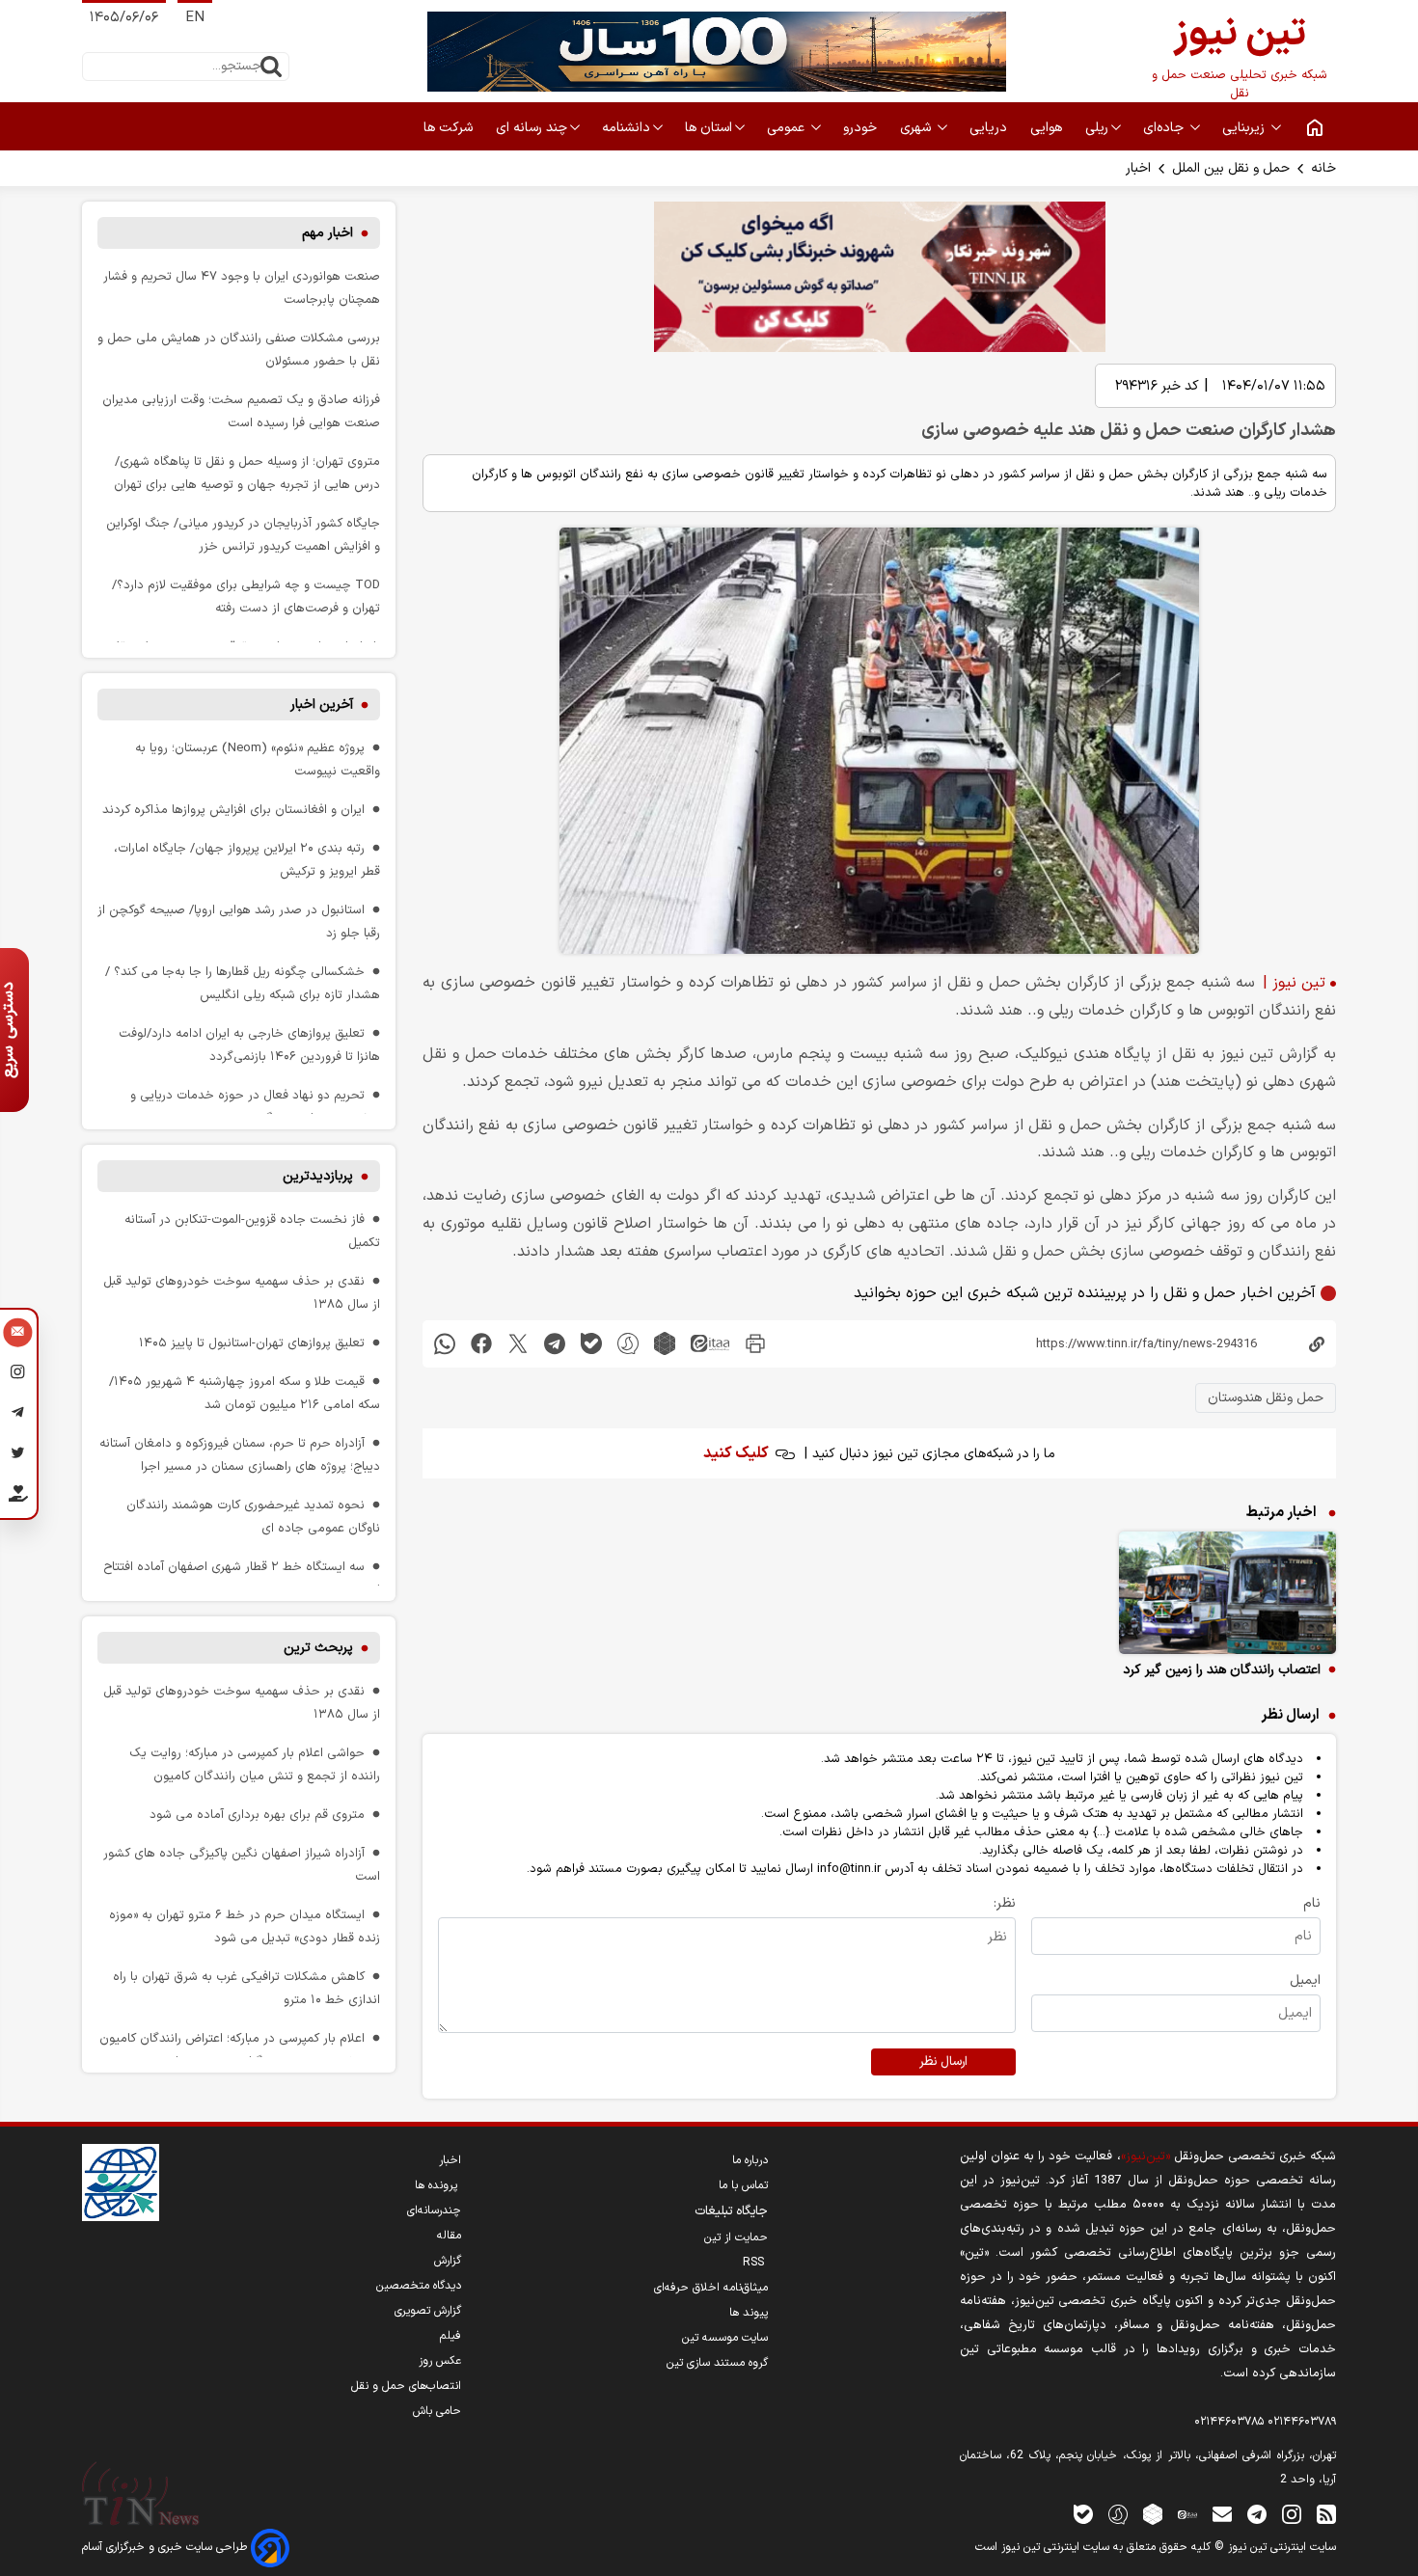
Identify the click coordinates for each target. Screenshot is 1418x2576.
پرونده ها (438, 2185)
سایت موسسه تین (725, 2338)
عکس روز (440, 2361)
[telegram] (555, 1344)
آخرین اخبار (322, 705)
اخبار (1138, 168)
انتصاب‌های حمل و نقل (406, 2386)
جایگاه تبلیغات (731, 2211)
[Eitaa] (1187, 2514)
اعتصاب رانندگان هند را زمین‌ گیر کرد (1222, 1670)
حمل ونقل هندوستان (1266, 1398)
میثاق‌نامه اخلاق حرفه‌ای (711, 2288)
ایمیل (1305, 1980)
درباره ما (750, 2160)
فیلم (450, 2336)
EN (195, 18)
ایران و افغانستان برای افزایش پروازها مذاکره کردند (233, 810)
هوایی (1048, 128)
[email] (1222, 2514)
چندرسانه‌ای (434, 2210)
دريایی (990, 128)
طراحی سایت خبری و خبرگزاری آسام (166, 2547)
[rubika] (665, 1344)
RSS (755, 2263)
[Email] (18, 1335)
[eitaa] (710, 1344)
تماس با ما (743, 2185)
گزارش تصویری (428, 2311)
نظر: (1005, 1903)
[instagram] (1292, 2514)
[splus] (1118, 2514)
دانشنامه (626, 128)
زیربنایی (1245, 128)
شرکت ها (450, 128)
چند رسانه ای (532, 128)
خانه (1323, 168)
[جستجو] (271, 67)
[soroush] (628, 1344)
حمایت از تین (736, 2237)
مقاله (449, 2236)
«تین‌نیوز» (1145, 2156)
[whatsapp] (445, 1344)
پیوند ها (749, 2313)
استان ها (709, 128)
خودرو (862, 128)
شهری (917, 128)
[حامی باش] (18, 1498)
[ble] (591, 1344)
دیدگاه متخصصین (419, 2286)
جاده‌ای (1165, 128)
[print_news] (755, 1344)
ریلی (1097, 128)
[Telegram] (18, 1416)
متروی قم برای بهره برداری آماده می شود (257, 1815)
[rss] (1326, 2514)
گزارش (448, 2261)
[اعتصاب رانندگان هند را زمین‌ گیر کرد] (1227, 1593)
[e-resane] (121, 2183)
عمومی (788, 128)
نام (1312, 1903)
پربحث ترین (318, 1648)
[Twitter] (18, 1456)
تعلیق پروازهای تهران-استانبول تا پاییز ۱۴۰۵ (252, 1343)
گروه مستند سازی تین (717, 2363)
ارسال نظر (943, 2062)
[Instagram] (18, 1375)
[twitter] (518, 1344)
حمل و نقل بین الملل (1231, 168)
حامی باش (437, 2411)
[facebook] (481, 1344)
